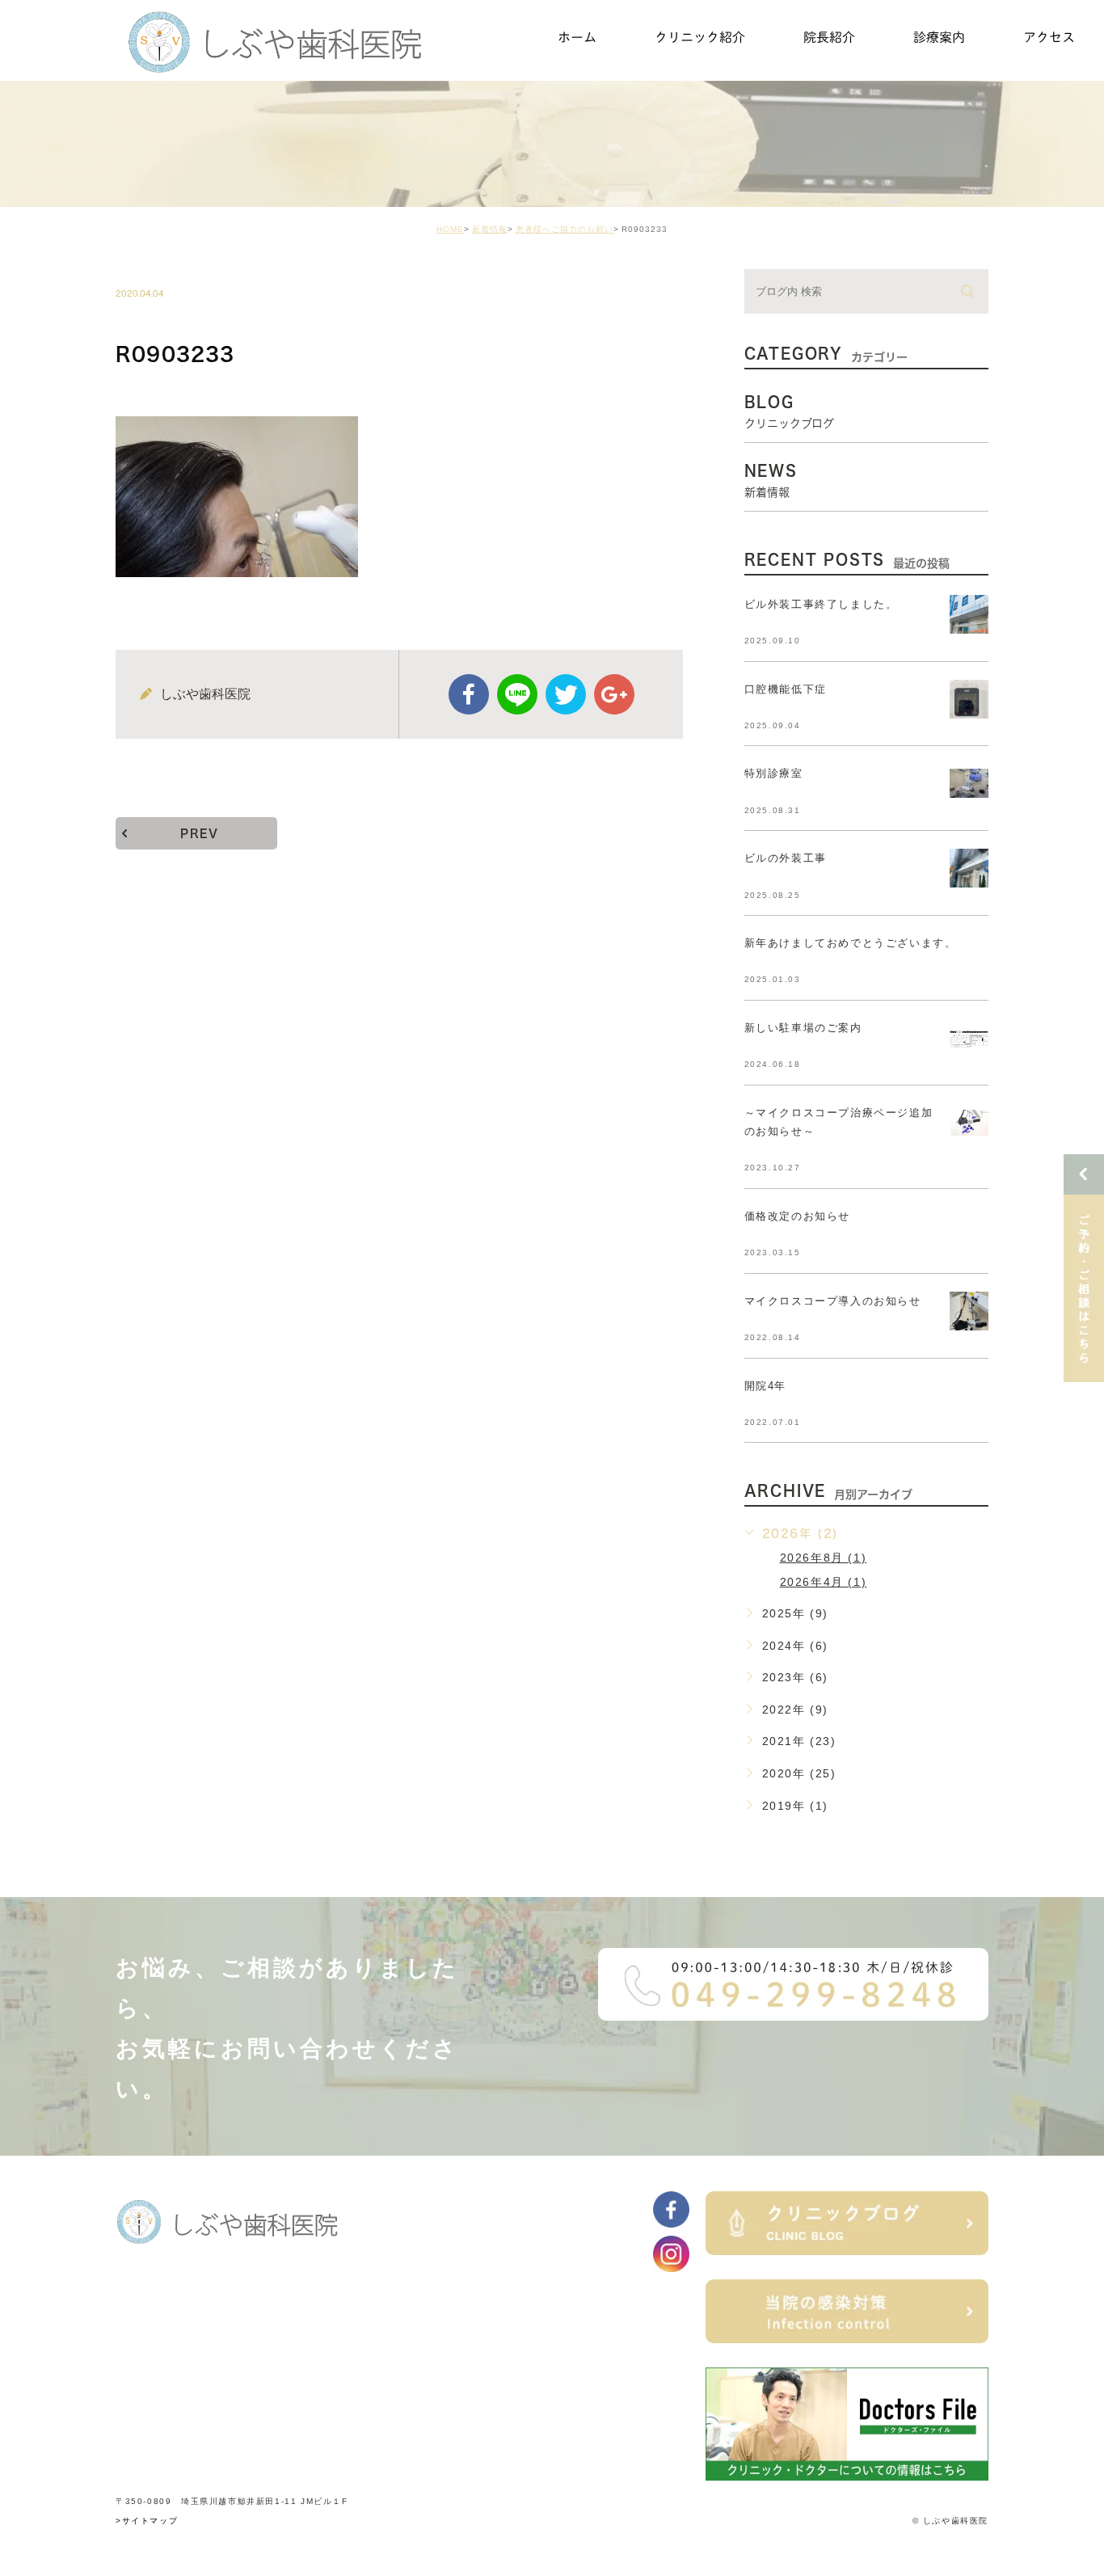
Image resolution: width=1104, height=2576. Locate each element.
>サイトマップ (147, 2521)
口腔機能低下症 (786, 689)
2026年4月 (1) (824, 1582)
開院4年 (765, 1386)
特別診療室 (774, 773)
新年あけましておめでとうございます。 (851, 943)
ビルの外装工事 (786, 858)
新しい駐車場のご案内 (803, 1028)
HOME (450, 229)
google (614, 694)
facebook (469, 694)
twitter (566, 694)
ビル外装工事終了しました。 (821, 604)
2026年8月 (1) (824, 1558)
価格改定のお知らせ (797, 1216)
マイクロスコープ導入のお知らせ (833, 1301)
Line (517, 694)
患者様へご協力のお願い (565, 229)
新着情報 (490, 229)
